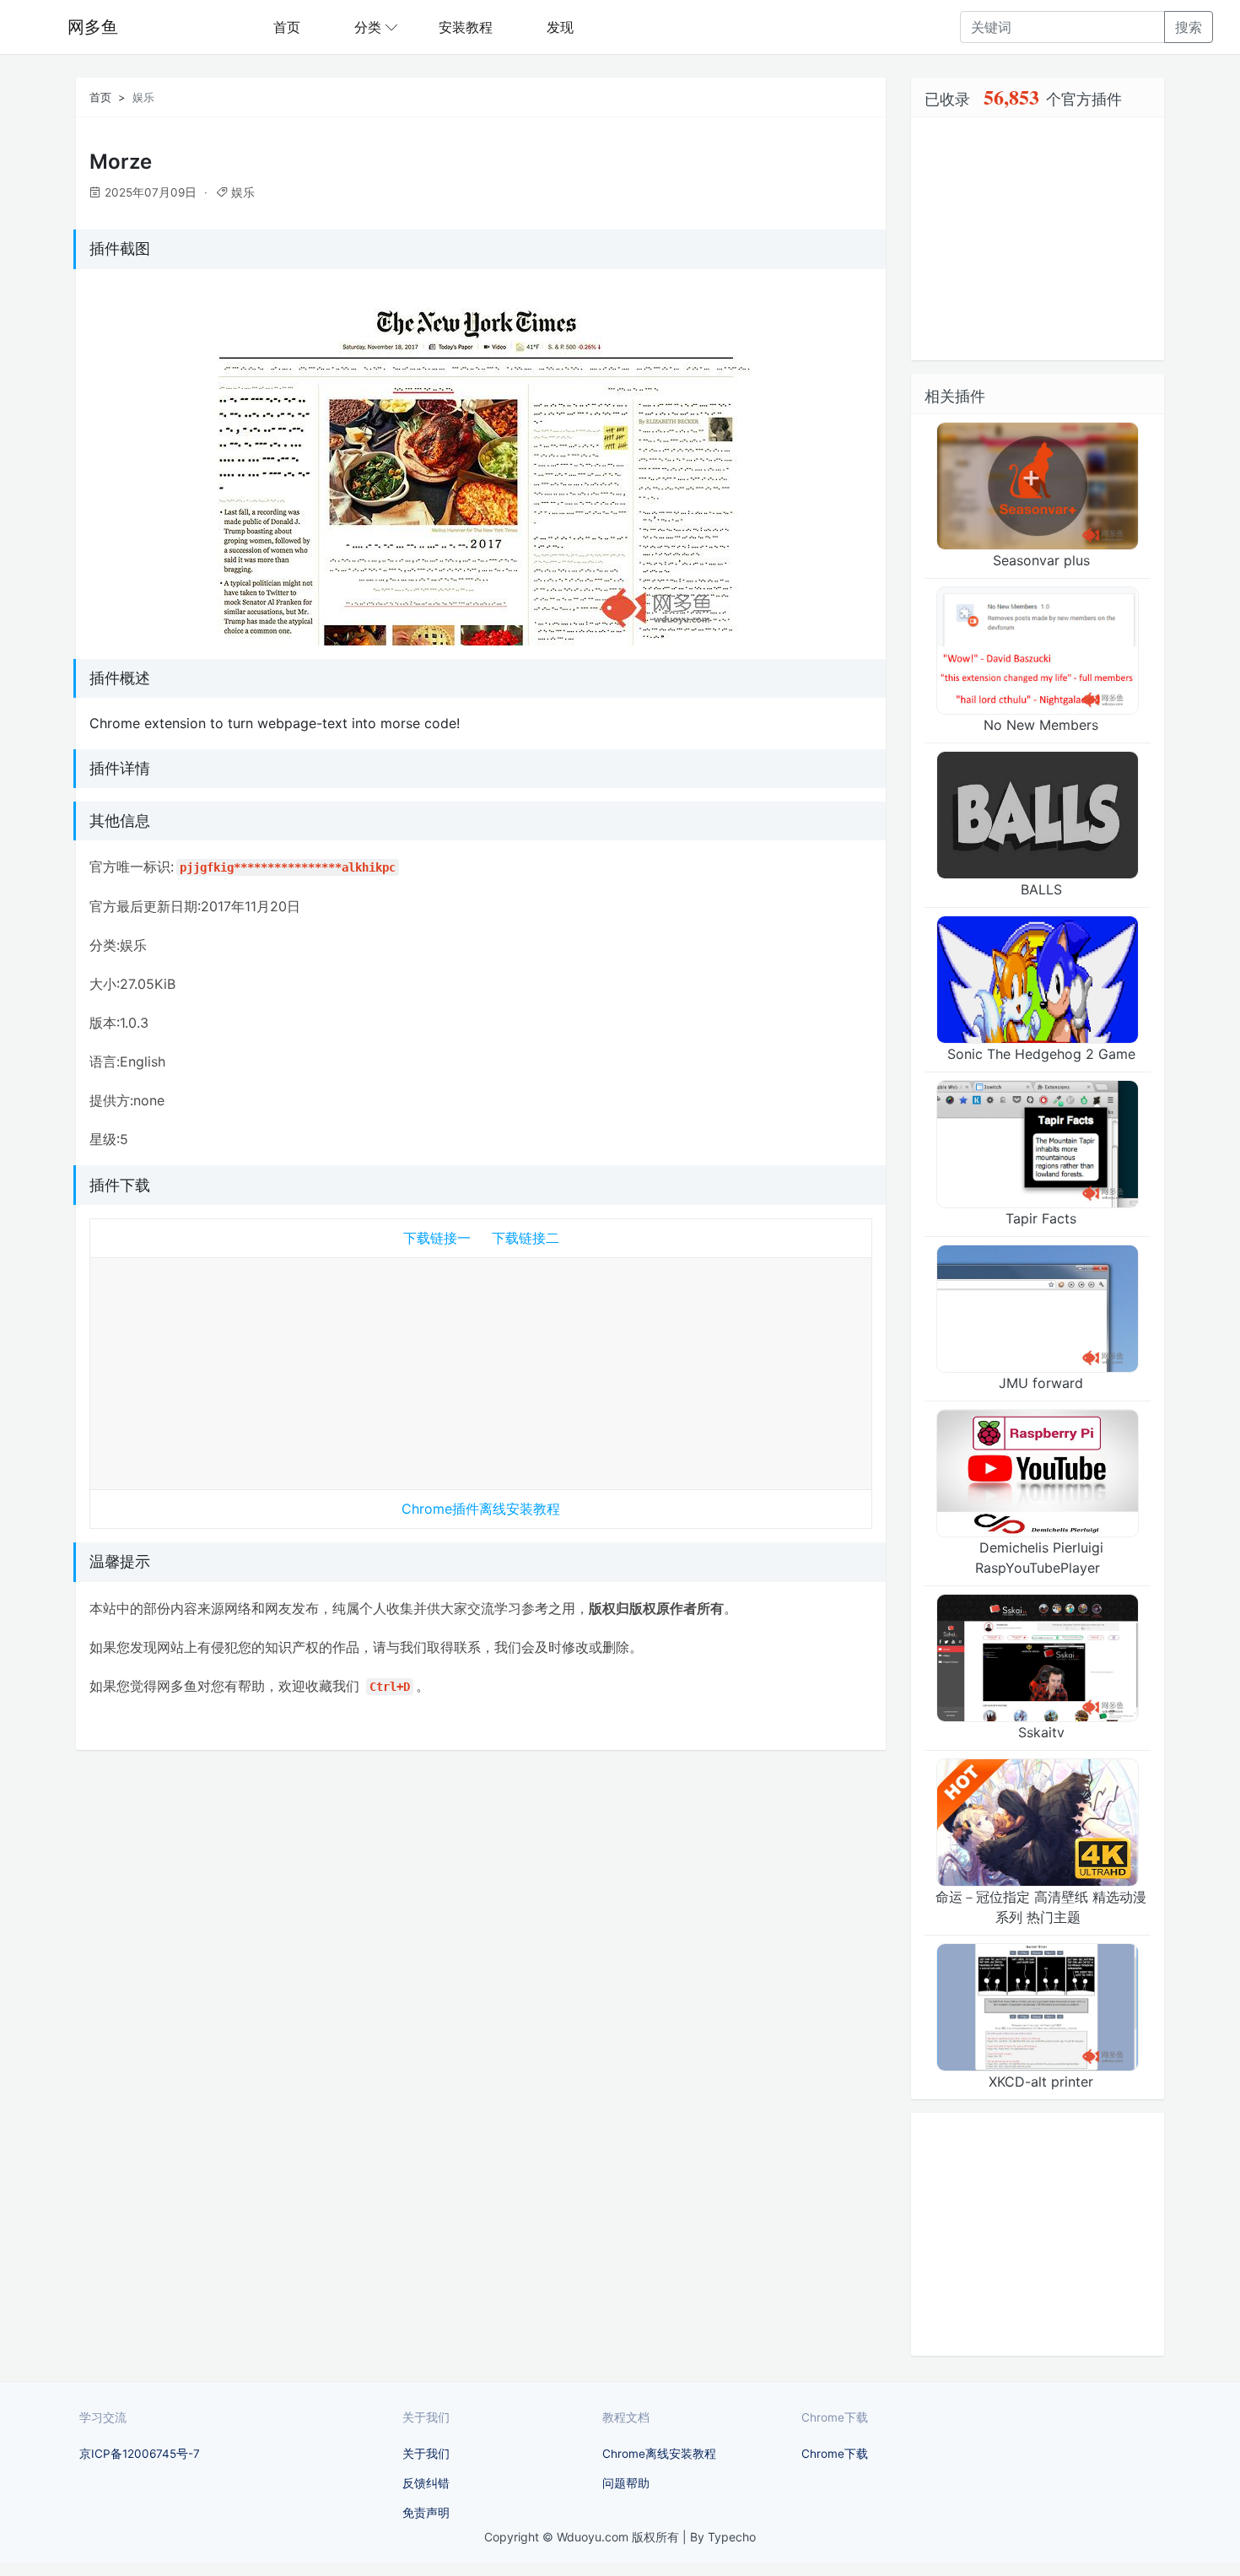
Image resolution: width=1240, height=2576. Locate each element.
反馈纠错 (426, 2483)
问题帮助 (626, 2483)
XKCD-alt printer (1041, 2082)
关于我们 (426, 2454)
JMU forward (1041, 1383)
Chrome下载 (835, 2454)
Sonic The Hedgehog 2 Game (1041, 1054)
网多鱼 (93, 27)
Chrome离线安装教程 (659, 2454)
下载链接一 (437, 1238)
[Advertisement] (481, 1370)
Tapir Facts (1041, 1218)
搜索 (1189, 27)
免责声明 (426, 2513)
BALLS (1041, 889)
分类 (368, 27)
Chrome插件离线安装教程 (481, 1509)
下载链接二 (526, 1238)
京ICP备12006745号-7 (140, 2454)
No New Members (1041, 725)
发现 (560, 27)
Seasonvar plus (1041, 560)
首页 (287, 27)
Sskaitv (1041, 1732)
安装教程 (466, 27)
